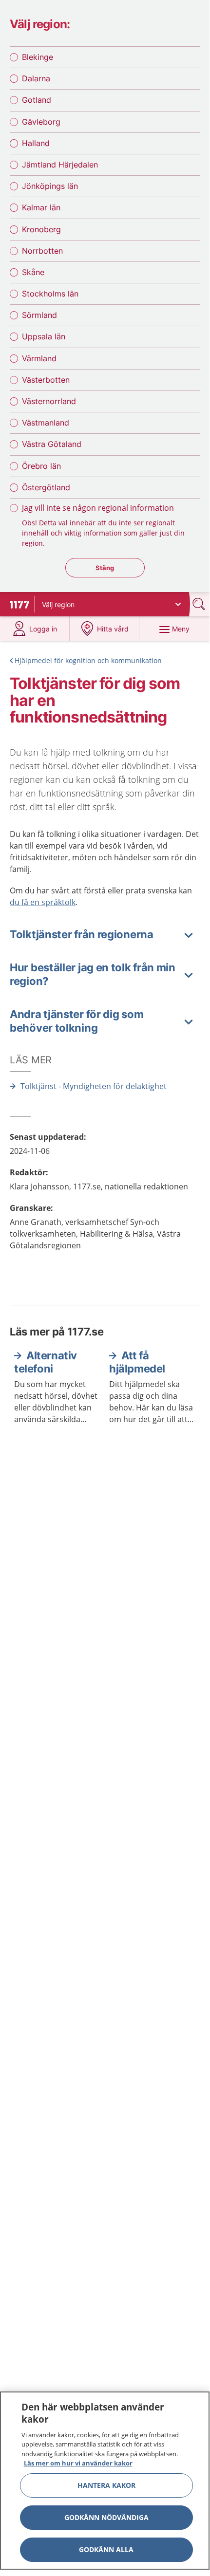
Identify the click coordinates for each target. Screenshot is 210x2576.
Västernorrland (49, 401)
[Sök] (200, 604)
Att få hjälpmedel (137, 1362)
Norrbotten (42, 251)
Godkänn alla (106, 2549)
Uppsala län (44, 336)
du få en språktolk (43, 902)
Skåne (33, 272)
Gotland (37, 100)
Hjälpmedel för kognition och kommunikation (88, 660)
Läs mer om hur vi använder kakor (78, 2463)
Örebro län (41, 466)
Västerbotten (46, 380)
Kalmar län (41, 207)
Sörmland (39, 315)
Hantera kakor (106, 2485)
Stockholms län (50, 294)
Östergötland (46, 487)
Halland (36, 143)
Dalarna (36, 78)
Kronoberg (41, 229)
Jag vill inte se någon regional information (98, 508)
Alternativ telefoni (46, 1362)
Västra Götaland (52, 444)
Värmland (39, 358)
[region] (105, 2481)
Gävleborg (41, 122)
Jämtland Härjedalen (60, 165)
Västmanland (46, 423)
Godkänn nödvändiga (106, 2517)
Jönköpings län (50, 186)
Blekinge (38, 57)
